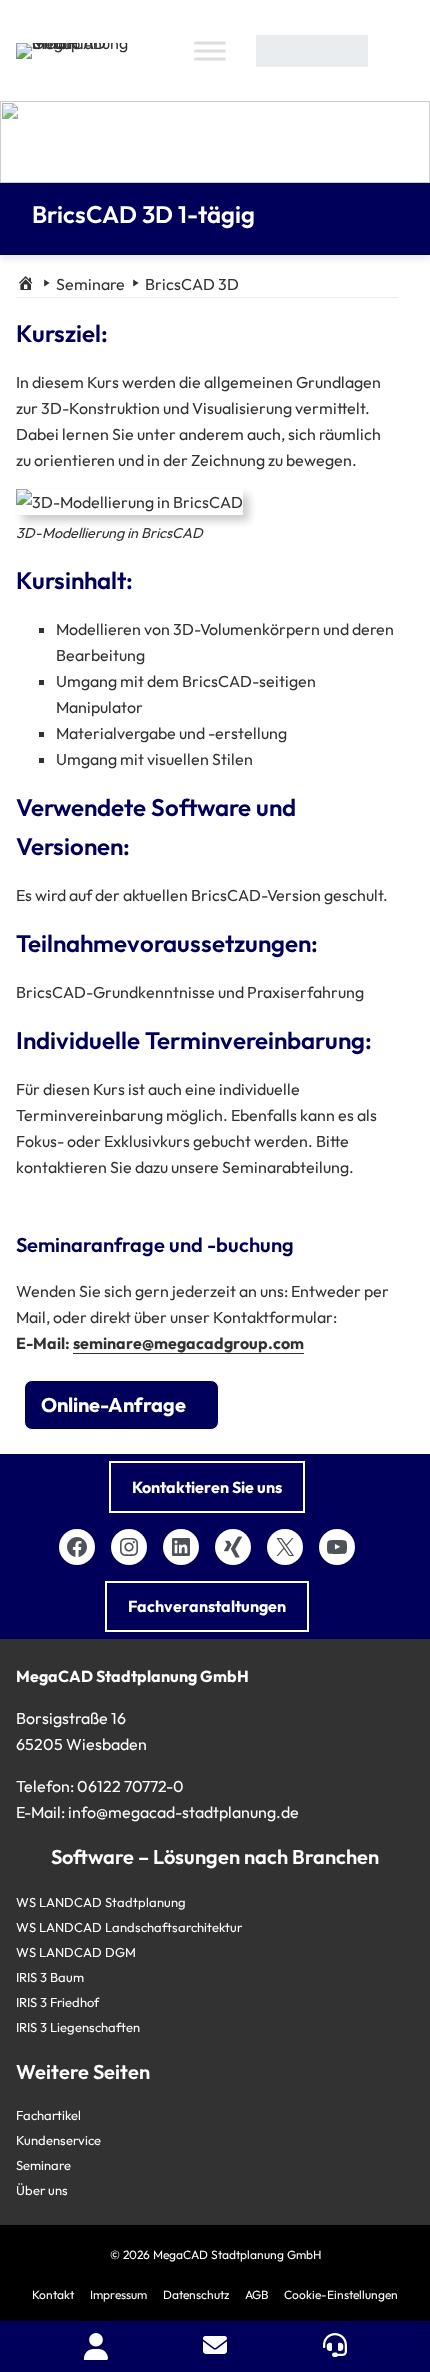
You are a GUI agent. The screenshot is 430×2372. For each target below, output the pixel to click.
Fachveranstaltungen (207, 1606)
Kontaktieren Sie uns (207, 1487)
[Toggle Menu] (210, 50)
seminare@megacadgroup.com (188, 1343)
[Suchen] (394, 51)
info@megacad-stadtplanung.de (183, 1812)
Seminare (90, 284)
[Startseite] (26, 284)
